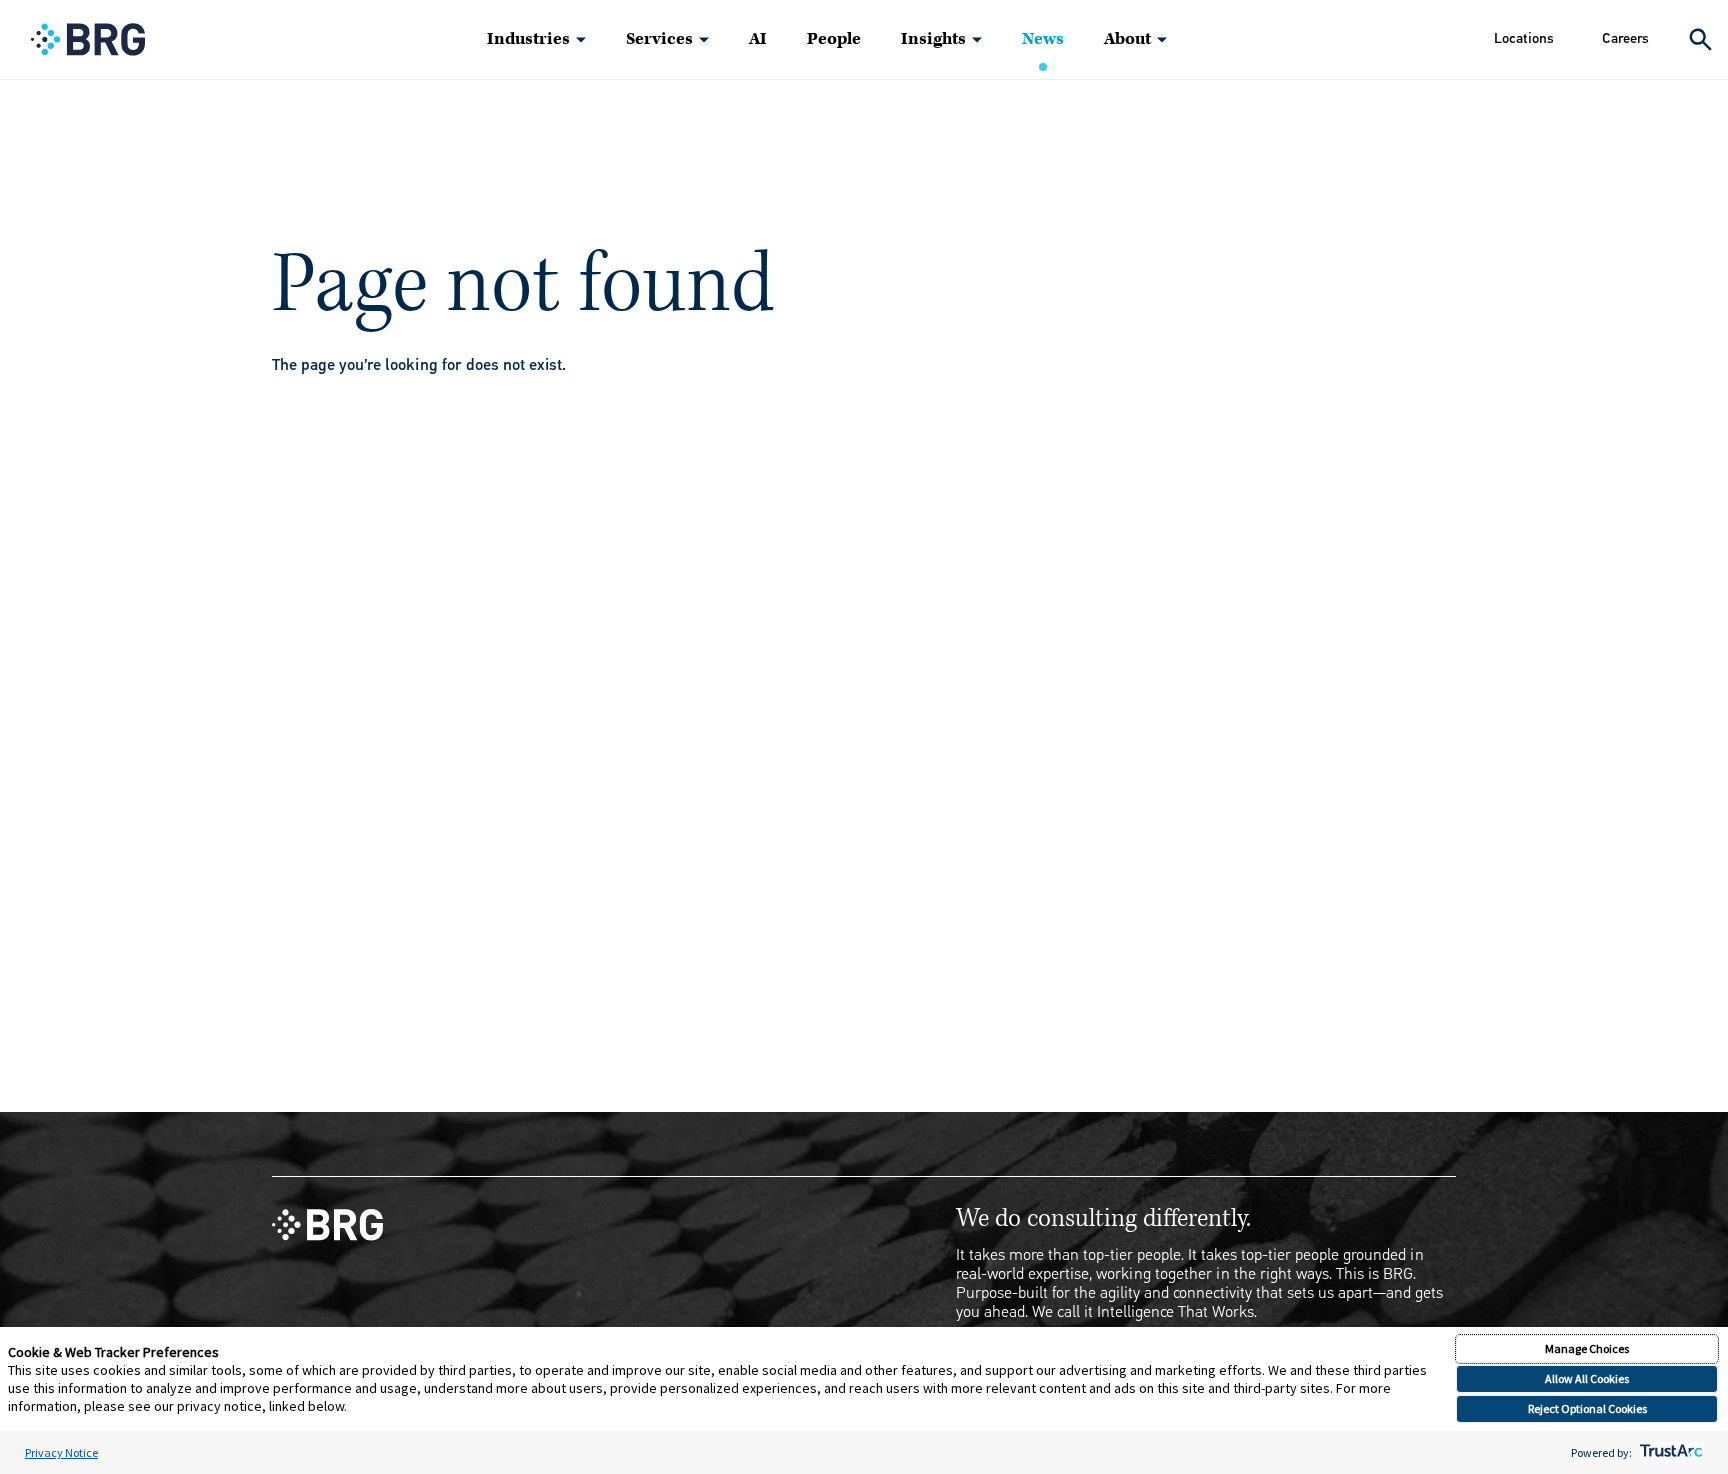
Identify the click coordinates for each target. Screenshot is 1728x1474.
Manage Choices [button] (1587, 1348)
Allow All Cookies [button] (1587, 1378)
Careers (1625, 38)
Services (659, 39)
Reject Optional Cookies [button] (1587, 1408)
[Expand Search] (1700, 39)
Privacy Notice (61, 1452)
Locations (1524, 38)
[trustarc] (1669, 1452)
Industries (528, 39)
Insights (933, 39)
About (1127, 39)
